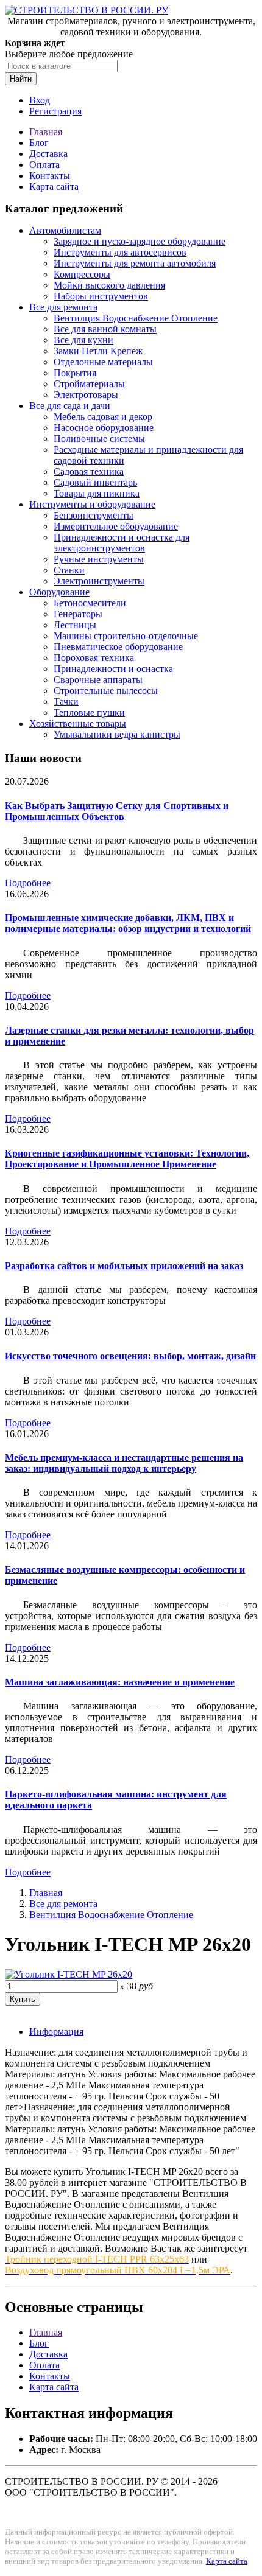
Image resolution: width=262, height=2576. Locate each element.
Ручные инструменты (99, 559)
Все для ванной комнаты (105, 329)
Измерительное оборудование (116, 526)
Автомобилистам (65, 230)
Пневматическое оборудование (118, 647)
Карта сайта (54, 187)
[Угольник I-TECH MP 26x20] (69, 1974)
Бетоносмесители (90, 603)
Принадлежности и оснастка (113, 669)
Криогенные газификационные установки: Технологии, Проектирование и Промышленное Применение (127, 1159)
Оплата (44, 165)
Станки (69, 570)
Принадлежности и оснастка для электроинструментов (122, 543)
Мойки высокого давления (109, 285)
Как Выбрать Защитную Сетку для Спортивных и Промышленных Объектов (117, 811)
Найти (21, 79)
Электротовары (86, 395)
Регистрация (55, 111)
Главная (46, 132)
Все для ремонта (63, 307)
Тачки (66, 702)
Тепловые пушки (89, 712)
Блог (39, 143)
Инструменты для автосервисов (120, 252)
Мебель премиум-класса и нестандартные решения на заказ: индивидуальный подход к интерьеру (124, 1463)
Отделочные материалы (103, 362)
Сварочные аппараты (98, 680)
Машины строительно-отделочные (126, 636)
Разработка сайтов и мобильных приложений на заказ (124, 1266)
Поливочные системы (99, 439)
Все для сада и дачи (70, 406)
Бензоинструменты (94, 515)
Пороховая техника (94, 658)
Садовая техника (89, 471)
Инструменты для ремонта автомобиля (135, 263)
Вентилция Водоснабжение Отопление (136, 318)
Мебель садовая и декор (103, 417)
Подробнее (28, 883)
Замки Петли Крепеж (98, 351)
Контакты (50, 176)
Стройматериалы (89, 384)
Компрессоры (82, 274)
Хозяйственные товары (78, 723)
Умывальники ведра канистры (117, 734)
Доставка (48, 154)
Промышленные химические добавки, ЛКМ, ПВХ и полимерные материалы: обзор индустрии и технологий (128, 923)
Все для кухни (83, 340)
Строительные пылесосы (106, 691)
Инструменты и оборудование (92, 504)
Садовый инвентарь (95, 482)
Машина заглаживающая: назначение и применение (120, 1682)
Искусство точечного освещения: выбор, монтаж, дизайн (130, 1356)
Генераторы (78, 614)
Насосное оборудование (104, 428)
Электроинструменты (99, 581)
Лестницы (75, 625)
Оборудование (59, 592)
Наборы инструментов (101, 296)
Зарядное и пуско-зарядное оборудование (140, 241)
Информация (56, 2032)
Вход (40, 100)
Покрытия (75, 373)
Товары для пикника (97, 493)
